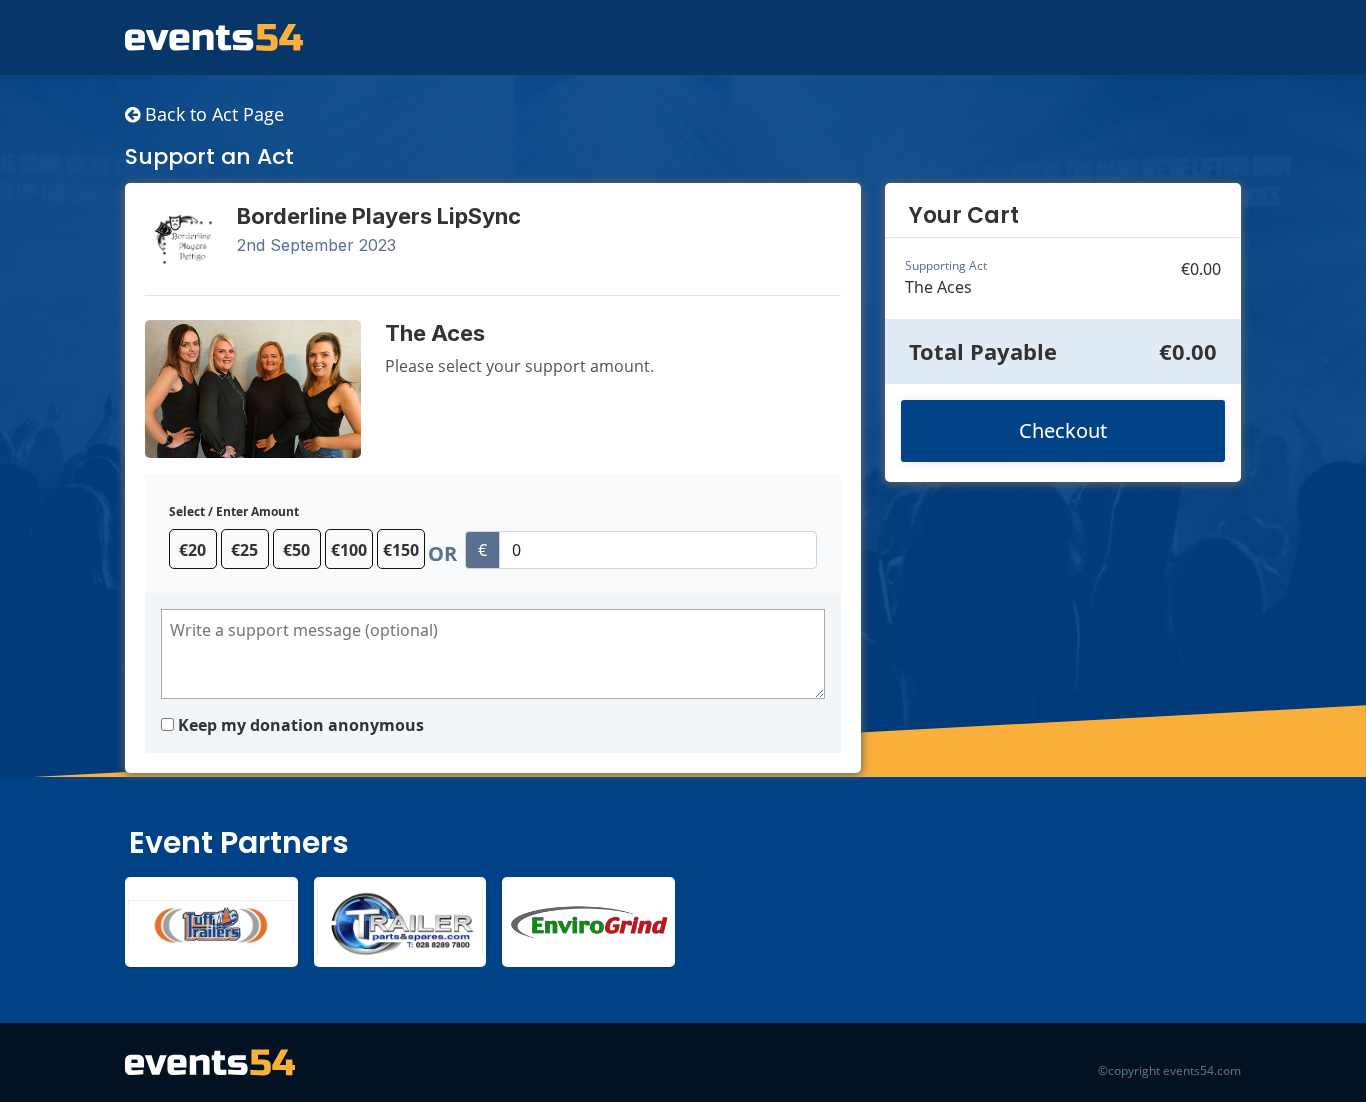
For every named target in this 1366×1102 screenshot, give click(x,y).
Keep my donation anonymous (301, 725)
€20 (192, 550)
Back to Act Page (212, 114)
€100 (349, 550)
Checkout (1063, 430)
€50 (296, 550)
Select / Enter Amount (234, 511)
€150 (401, 550)
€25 (244, 550)
